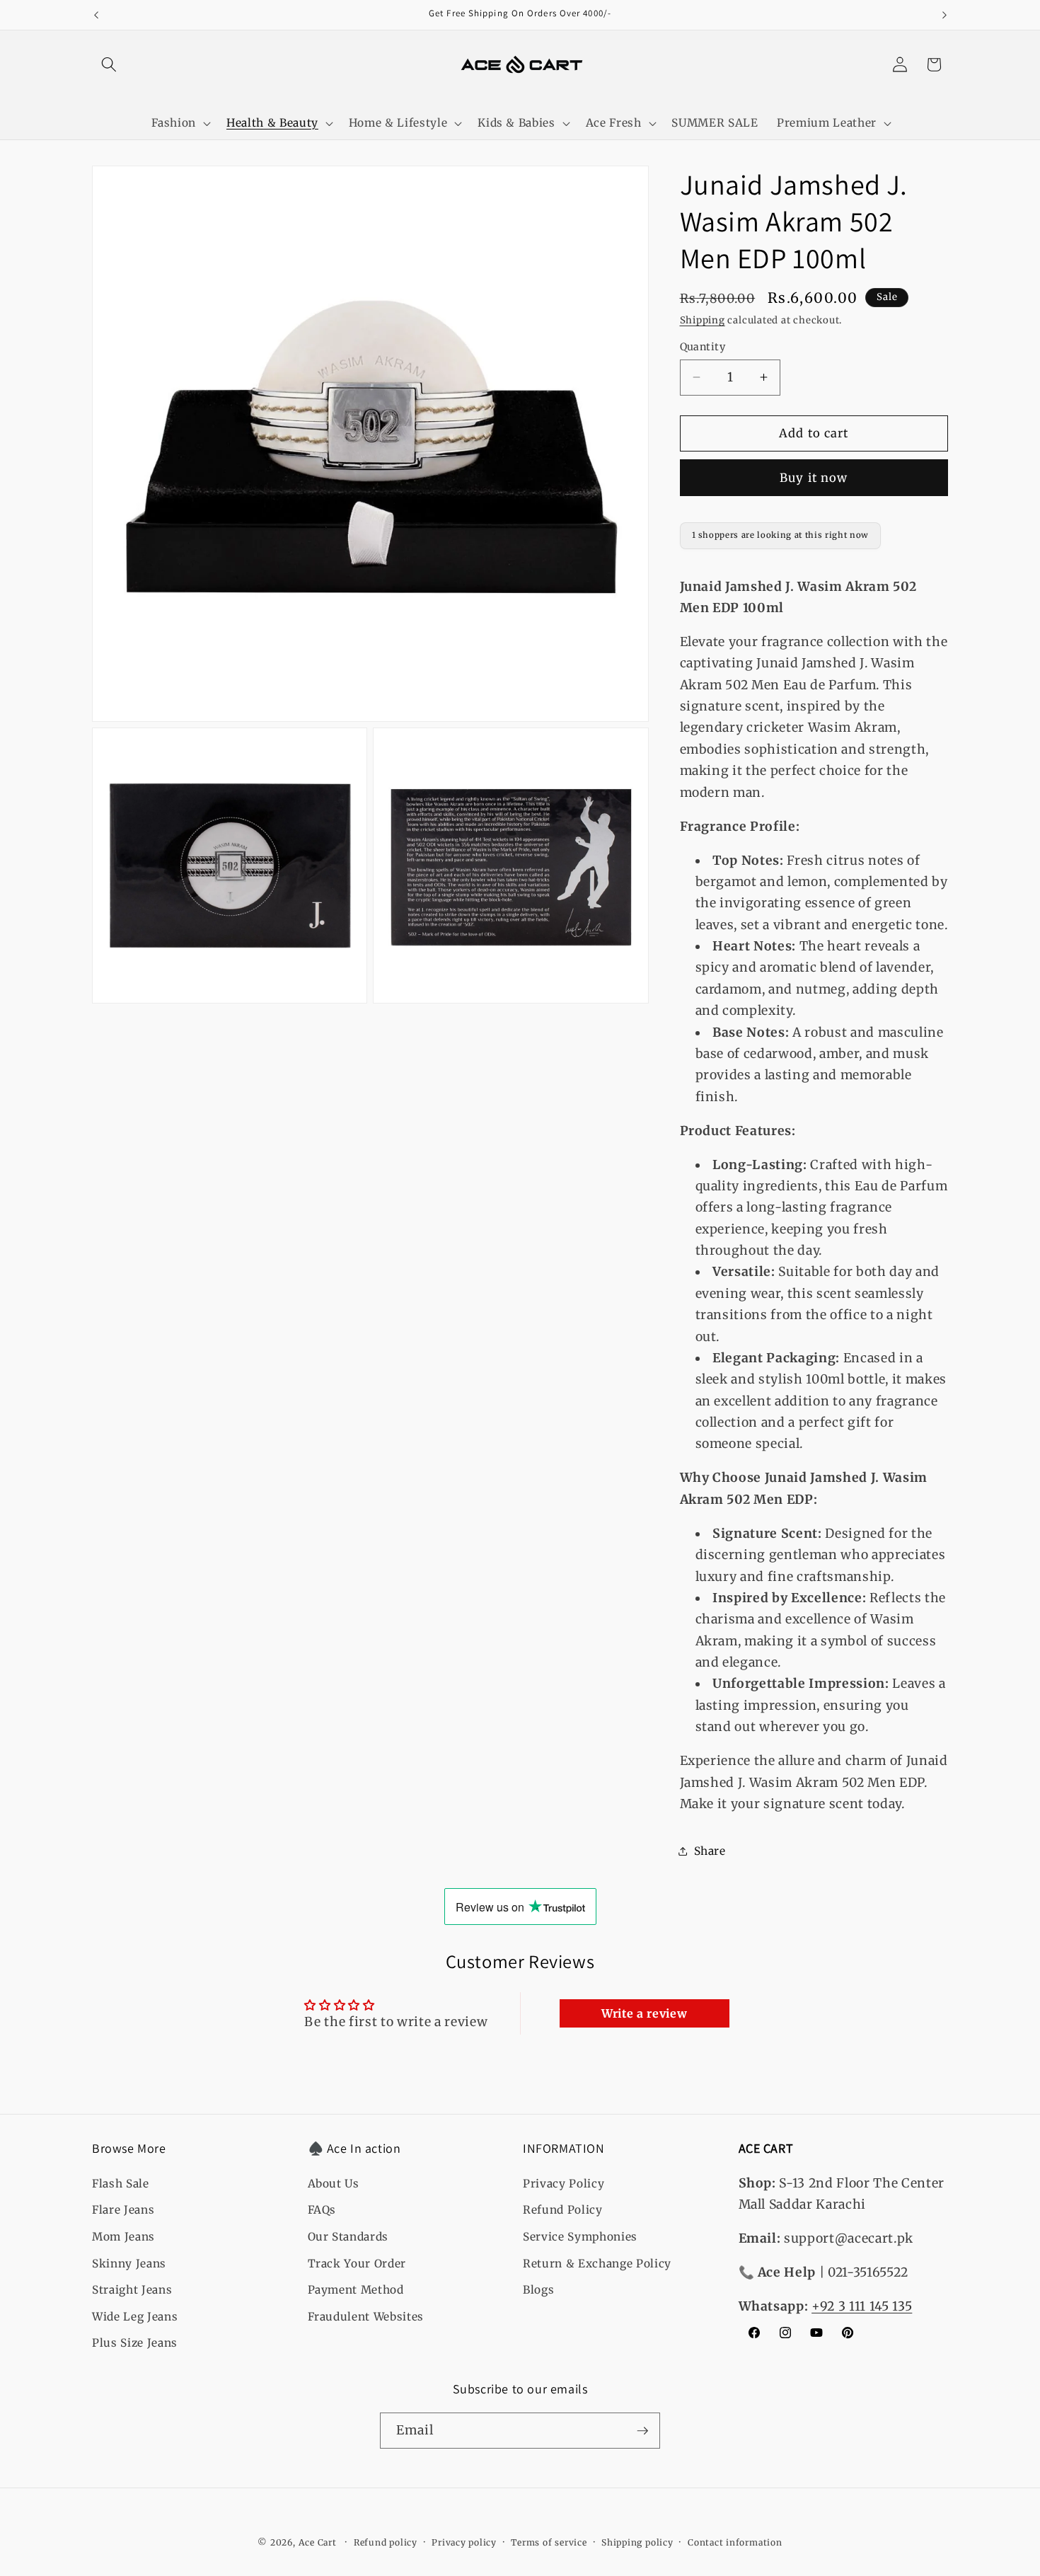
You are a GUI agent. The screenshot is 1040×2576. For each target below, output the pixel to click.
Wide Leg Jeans (135, 2317)
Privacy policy (464, 2542)
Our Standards (348, 2237)
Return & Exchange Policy (597, 2264)
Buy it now (814, 477)
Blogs (538, 2290)
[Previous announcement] (96, 15)
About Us (334, 2184)
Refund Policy (563, 2210)
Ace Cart (319, 2542)
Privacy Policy (564, 2184)
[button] (109, 64)
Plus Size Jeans (135, 2343)
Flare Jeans (123, 2210)
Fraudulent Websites (366, 2317)
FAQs (322, 2210)
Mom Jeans (123, 2237)
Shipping (703, 320)
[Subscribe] (642, 2431)
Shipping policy (637, 2542)
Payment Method (356, 2290)
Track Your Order (357, 2264)
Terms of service (549, 2542)
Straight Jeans (132, 2290)
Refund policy (386, 2542)
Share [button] (710, 1850)
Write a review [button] (644, 2013)
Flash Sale (121, 2184)
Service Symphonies (580, 2237)
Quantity (703, 347)
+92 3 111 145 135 (862, 2306)
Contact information (735, 2542)
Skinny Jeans (129, 2264)
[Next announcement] (944, 15)
